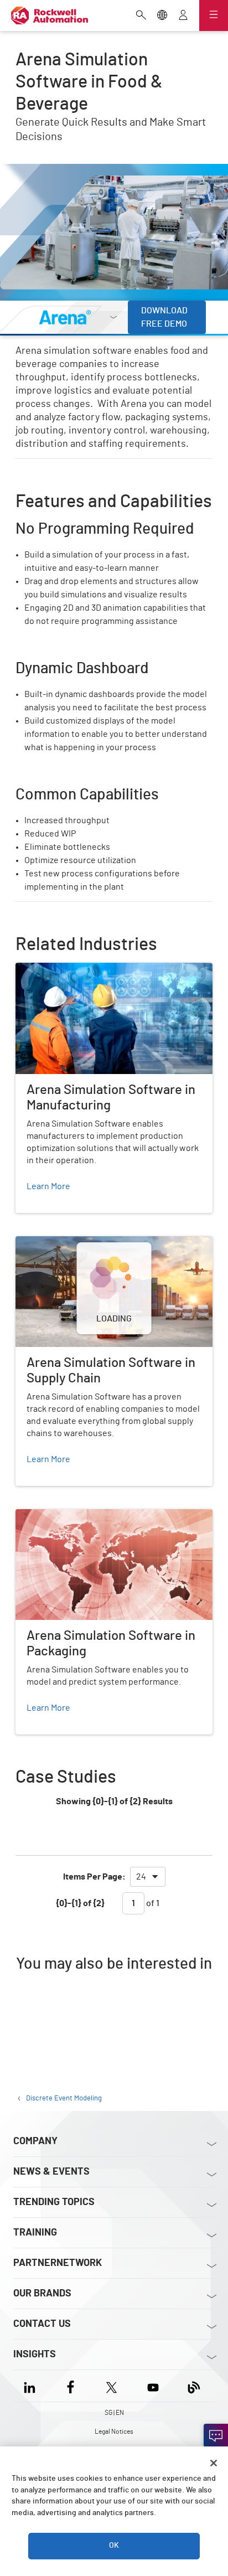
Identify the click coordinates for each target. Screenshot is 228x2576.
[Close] (214, 2463)
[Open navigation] (214, 16)
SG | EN (114, 2413)
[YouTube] (153, 2386)
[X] (112, 2386)
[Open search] (141, 16)
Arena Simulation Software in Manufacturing (101, 969)
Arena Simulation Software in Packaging (93, 1516)
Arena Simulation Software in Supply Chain (98, 1243)
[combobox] (148, 1877)
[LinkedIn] (32, 2386)
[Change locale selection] (162, 16)
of (152, 1903)
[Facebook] (71, 2386)
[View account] (183, 16)
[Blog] (194, 2386)
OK (114, 2546)
